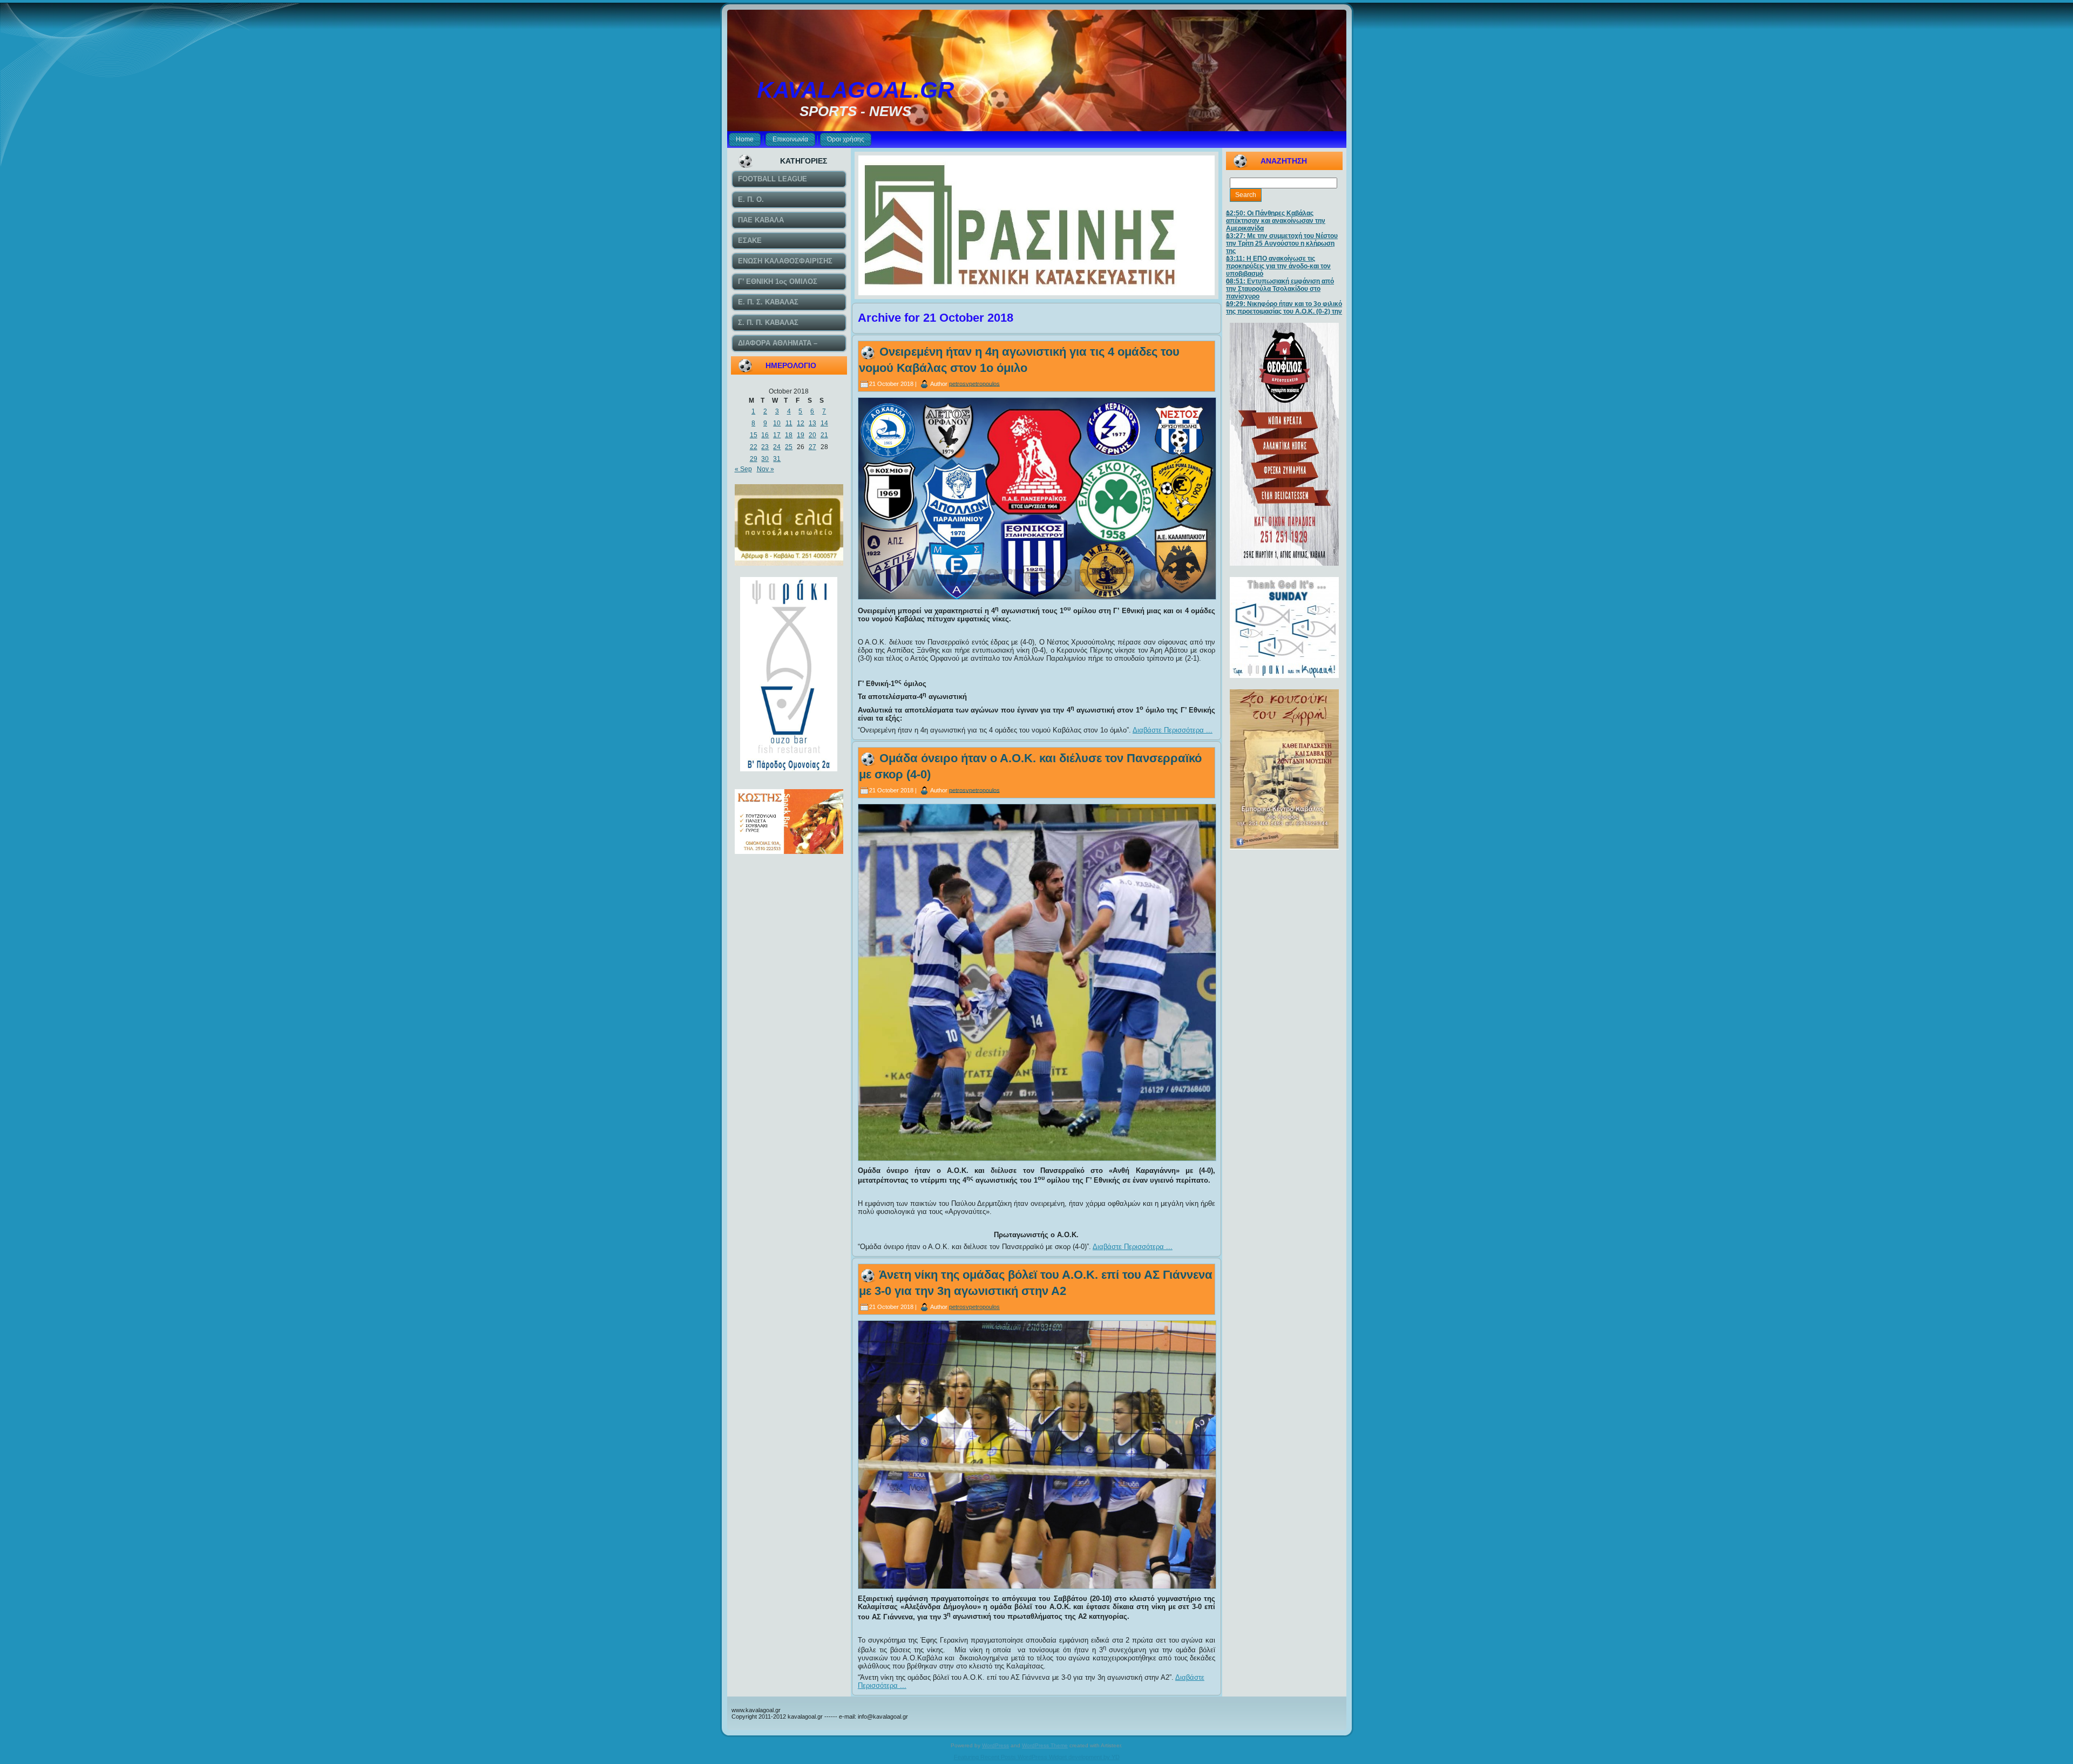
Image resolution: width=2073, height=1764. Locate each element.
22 (754, 447)
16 (765, 435)
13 (812, 423)
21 (824, 435)
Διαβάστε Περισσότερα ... (1173, 730)
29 (754, 459)
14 (824, 423)
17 (777, 435)
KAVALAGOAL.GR (855, 90)
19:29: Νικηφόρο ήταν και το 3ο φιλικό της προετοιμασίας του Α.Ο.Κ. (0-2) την (1284, 308)
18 (789, 435)
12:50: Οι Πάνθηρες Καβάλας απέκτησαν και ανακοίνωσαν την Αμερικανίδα (1276, 221)
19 (801, 435)
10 (777, 423)
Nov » (765, 469)
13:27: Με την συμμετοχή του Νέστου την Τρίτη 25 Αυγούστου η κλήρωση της (1282, 243)
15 (754, 435)
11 (789, 423)
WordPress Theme (1045, 1745)
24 (777, 447)
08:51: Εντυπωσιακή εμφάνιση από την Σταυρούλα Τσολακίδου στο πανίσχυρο (1280, 289)
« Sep (743, 469)
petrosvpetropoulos (974, 383)
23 (765, 447)
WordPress (995, 1745)
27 (812, 447)
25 (789, 447)
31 (777, 459)
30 (765, 459)
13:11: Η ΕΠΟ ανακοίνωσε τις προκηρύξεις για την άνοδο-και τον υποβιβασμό (1278, 266)
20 (812, 435)
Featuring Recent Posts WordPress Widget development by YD (1037, 1757)
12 (801, 423)
